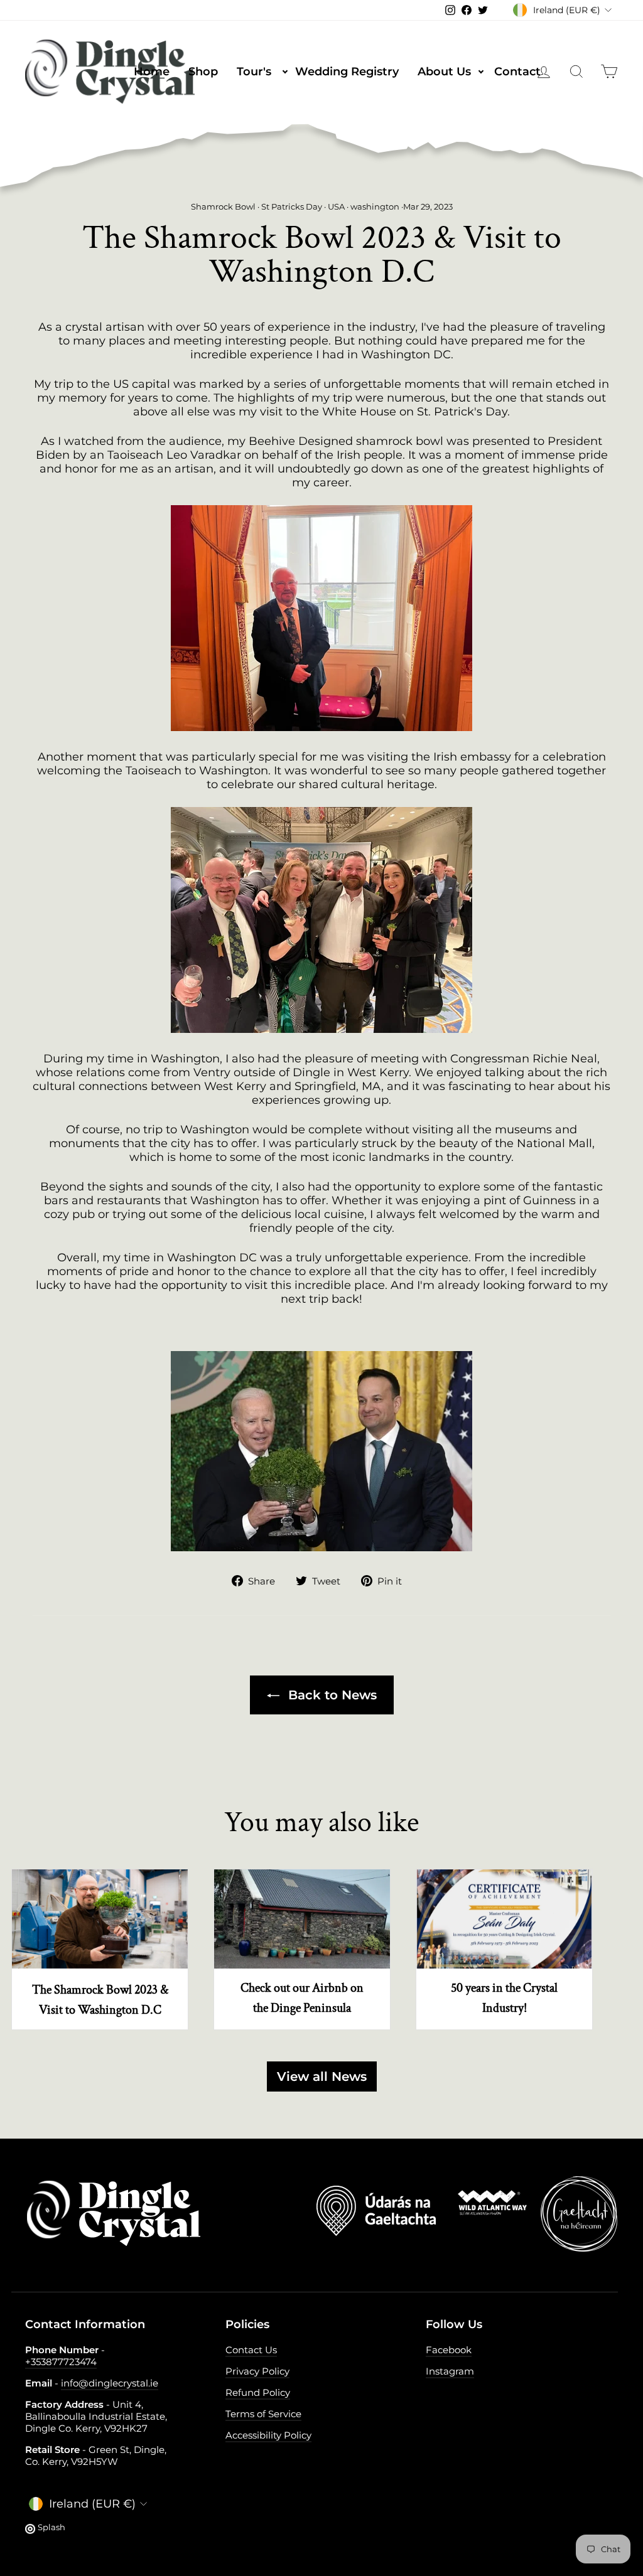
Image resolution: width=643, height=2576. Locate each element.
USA (336, 207)
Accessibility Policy (268, 2435)
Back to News (331, 1695)
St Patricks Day (292, 207)
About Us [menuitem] (451, 71)
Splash (51, 2527)
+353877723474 (61, 2362)
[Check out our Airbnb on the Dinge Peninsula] (302, 1919)
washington (375, 207)
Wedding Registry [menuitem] (347, 72)
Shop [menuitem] (203, 72)
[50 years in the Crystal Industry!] (504, 1919)
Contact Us (251, 2350)
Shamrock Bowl (223, 207)
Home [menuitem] (152, 72)
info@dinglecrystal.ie (110, 2383)
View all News (322, 2076)
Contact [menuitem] (517, 72)
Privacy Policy (257, 2371)
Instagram (450, 2371)
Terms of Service (263, 2414)
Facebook (449, 2350)
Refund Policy (258, 2392)
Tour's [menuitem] (261, 71)
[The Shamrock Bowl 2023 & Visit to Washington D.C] (100, 1919)
